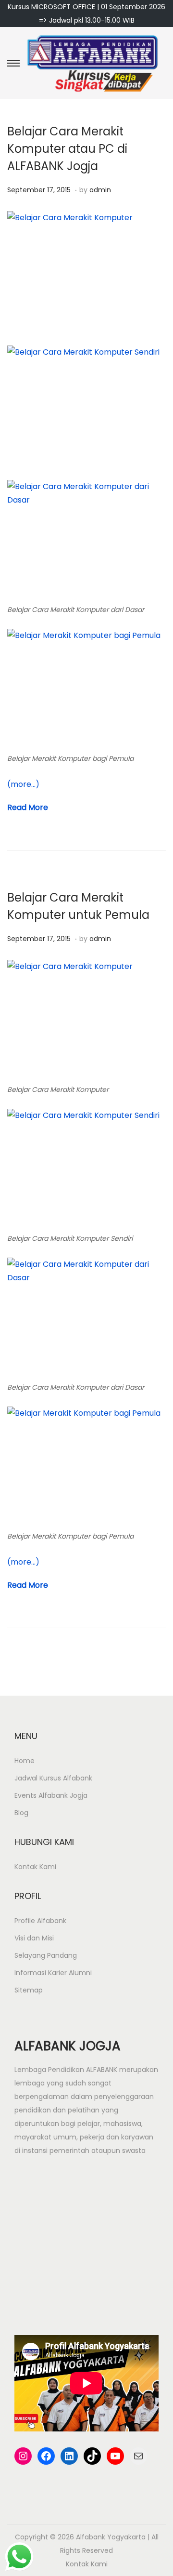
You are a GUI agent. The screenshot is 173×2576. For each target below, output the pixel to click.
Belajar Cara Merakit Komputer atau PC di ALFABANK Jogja (67, 149)
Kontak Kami (35, 1867)
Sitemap (29, 1990)
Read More (28, 807)
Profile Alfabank (40, 1921)
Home (25, 1761)
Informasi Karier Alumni (53, 1973)
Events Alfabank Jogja (51, 1795)
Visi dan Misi (34, 1938)
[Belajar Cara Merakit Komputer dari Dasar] (86, 540)
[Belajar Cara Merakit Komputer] (86, 1020)
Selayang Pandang (46, 1955)
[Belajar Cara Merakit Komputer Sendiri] (86, 406)
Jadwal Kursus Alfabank (53, 1778)
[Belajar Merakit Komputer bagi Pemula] (86, 689)
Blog (21, 1813)
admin (100, 190)
